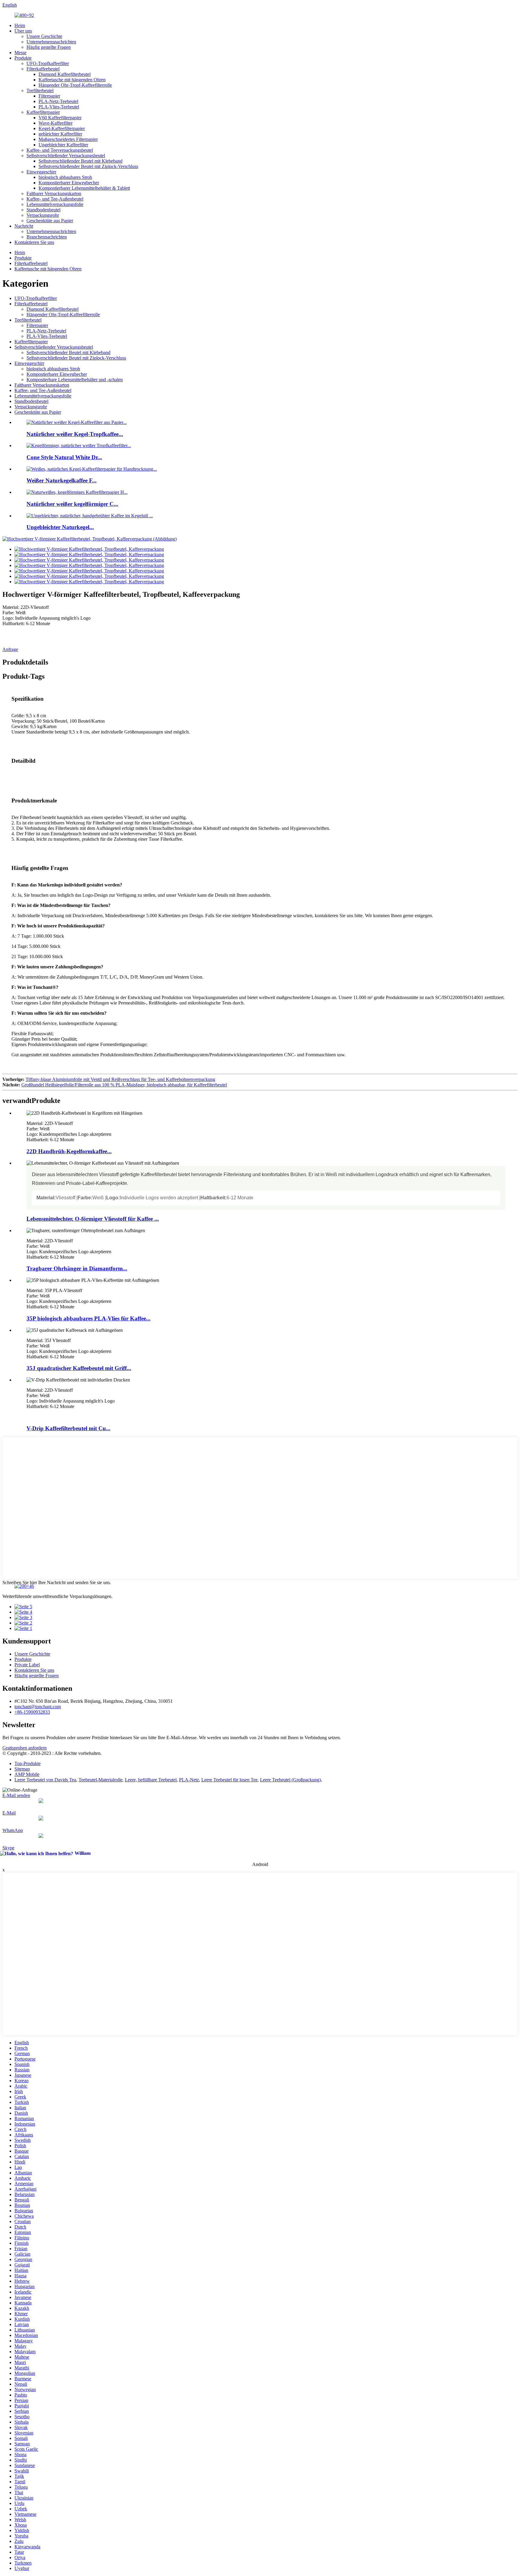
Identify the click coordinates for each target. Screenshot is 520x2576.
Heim (20, 25)
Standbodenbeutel (43, 210)
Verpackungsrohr (43, 215)
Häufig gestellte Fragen (49, 47)
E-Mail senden (16, 1795)
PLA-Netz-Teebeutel (58, 101)
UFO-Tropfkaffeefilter (48, 63)
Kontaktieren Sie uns (34, 242)
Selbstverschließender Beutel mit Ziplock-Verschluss (88, 166)
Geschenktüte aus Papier (50, 221)
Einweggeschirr (41, 172)
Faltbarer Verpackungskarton (54, 193)
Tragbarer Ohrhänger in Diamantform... (77, 1268)
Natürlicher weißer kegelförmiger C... (72, 504)
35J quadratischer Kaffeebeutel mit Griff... (79, 1368)
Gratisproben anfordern (25, 1748)
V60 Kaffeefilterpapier (60, 118)
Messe (20, 53)
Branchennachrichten (47, 237)
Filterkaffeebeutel (43, 69)
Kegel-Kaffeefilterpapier (62, 128)
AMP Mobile (27, 1774)
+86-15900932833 (32, 1712)
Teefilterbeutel (40, 90)
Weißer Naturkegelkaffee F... (62, 480)
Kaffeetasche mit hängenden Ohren (72, 80)
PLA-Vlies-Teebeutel (59, 107)
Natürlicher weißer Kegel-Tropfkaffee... (75, 434)
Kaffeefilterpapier (43, 112)
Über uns (23, 31)
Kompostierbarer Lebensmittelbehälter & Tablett (84, 188)
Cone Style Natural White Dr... (64, 457)
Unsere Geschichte (44, 36)
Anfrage (10, 649)
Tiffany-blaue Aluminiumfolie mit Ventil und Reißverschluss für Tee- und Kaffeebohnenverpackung (120, 1079)
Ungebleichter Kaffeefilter (63, 145)
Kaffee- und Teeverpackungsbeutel (60, 150)
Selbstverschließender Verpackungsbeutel (66, 156)
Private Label (27, 1665)
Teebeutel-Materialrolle (101, 1780)
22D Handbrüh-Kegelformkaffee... (69, 1151)
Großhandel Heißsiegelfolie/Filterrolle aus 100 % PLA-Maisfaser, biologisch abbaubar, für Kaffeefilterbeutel (124, 1085)
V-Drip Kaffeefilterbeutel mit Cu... (68, 1428)
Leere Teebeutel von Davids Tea (45, 1780)
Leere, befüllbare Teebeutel (151, 1780)
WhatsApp (13, 1830)
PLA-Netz (189, 1780)
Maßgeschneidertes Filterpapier (68, 139)
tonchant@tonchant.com (38, 1707)
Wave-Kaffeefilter (56, 123)
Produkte (23, 58)
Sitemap (22, 1769)
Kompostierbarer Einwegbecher (69, 183)
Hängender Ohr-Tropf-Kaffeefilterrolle (75, 85)
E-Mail (9, 1813)
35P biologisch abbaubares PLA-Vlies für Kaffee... (88, 1318)
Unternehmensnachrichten (51, 42)
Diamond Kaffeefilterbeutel (65, 74)
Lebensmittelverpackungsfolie (55, 204)
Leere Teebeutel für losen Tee (229, 1780)
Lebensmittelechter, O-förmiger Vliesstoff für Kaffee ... (93, 1219)
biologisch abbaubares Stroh (65, 177)
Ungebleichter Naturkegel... (60, 527)
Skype (8, 1848)
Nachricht (24, 226)
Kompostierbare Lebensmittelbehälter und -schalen (75, 380)
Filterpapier (49, 96)
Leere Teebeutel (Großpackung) (290, 1780)
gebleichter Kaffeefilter (60, 134)
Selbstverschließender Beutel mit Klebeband (80, 161)
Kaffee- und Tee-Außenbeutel (55, 199)
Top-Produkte (28, 1763)
